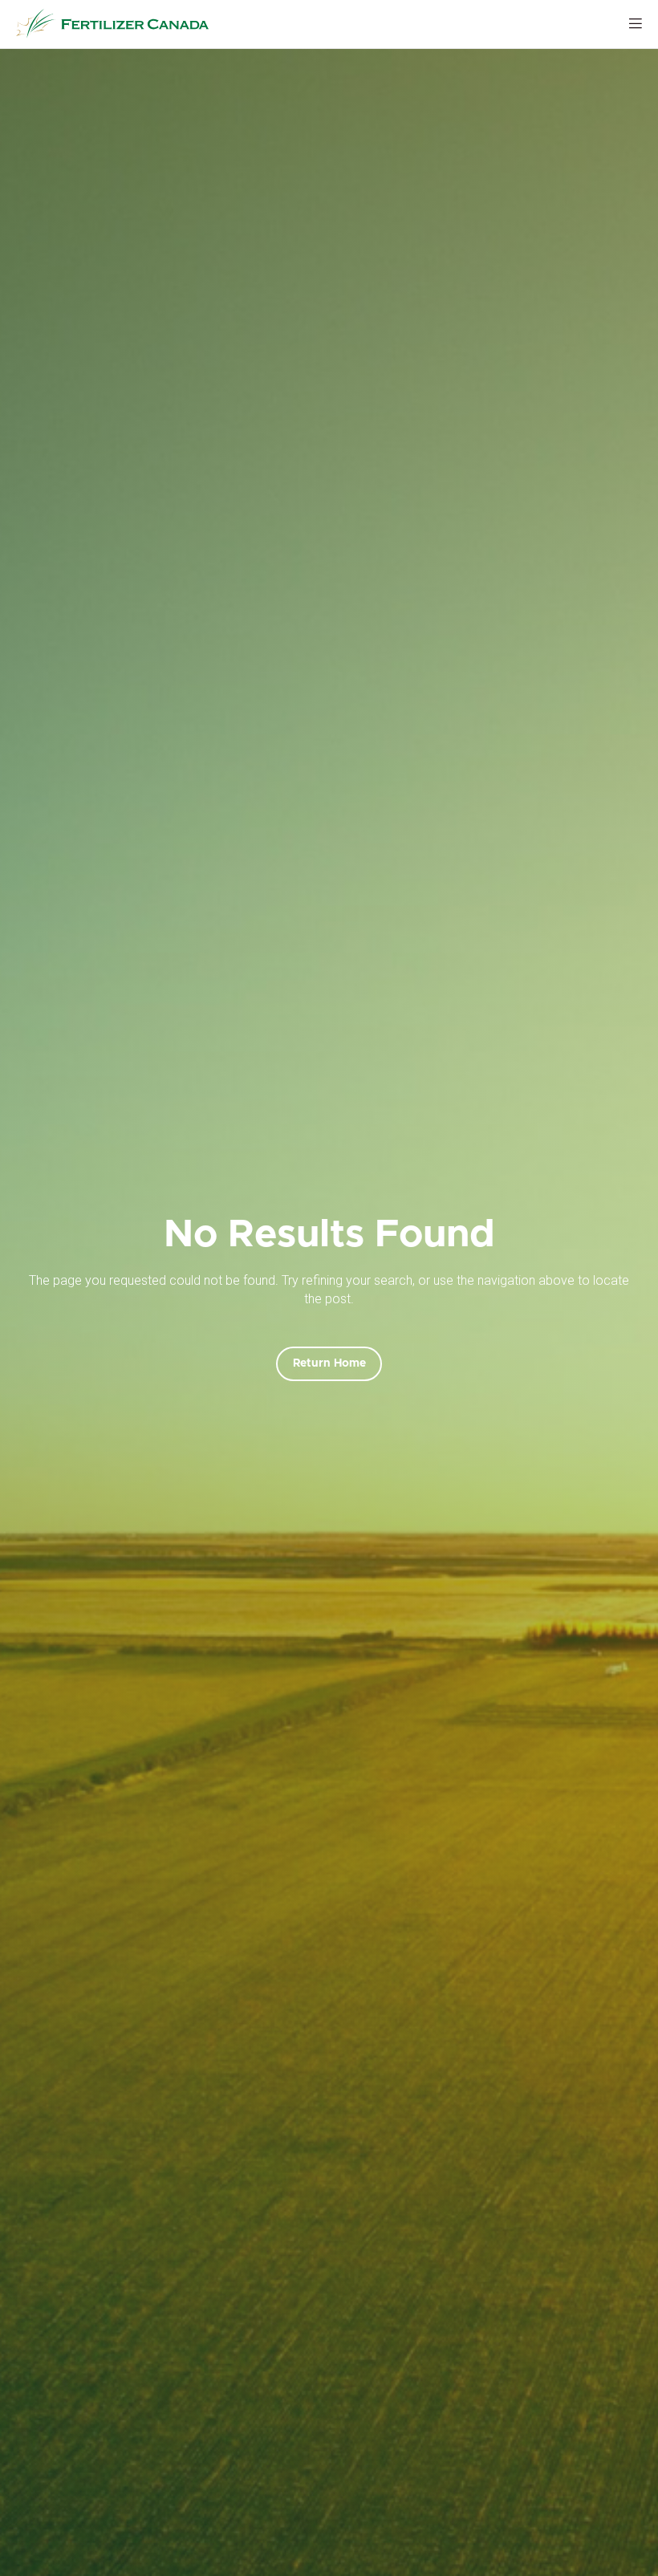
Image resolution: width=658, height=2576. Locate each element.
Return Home (329, 1363)
